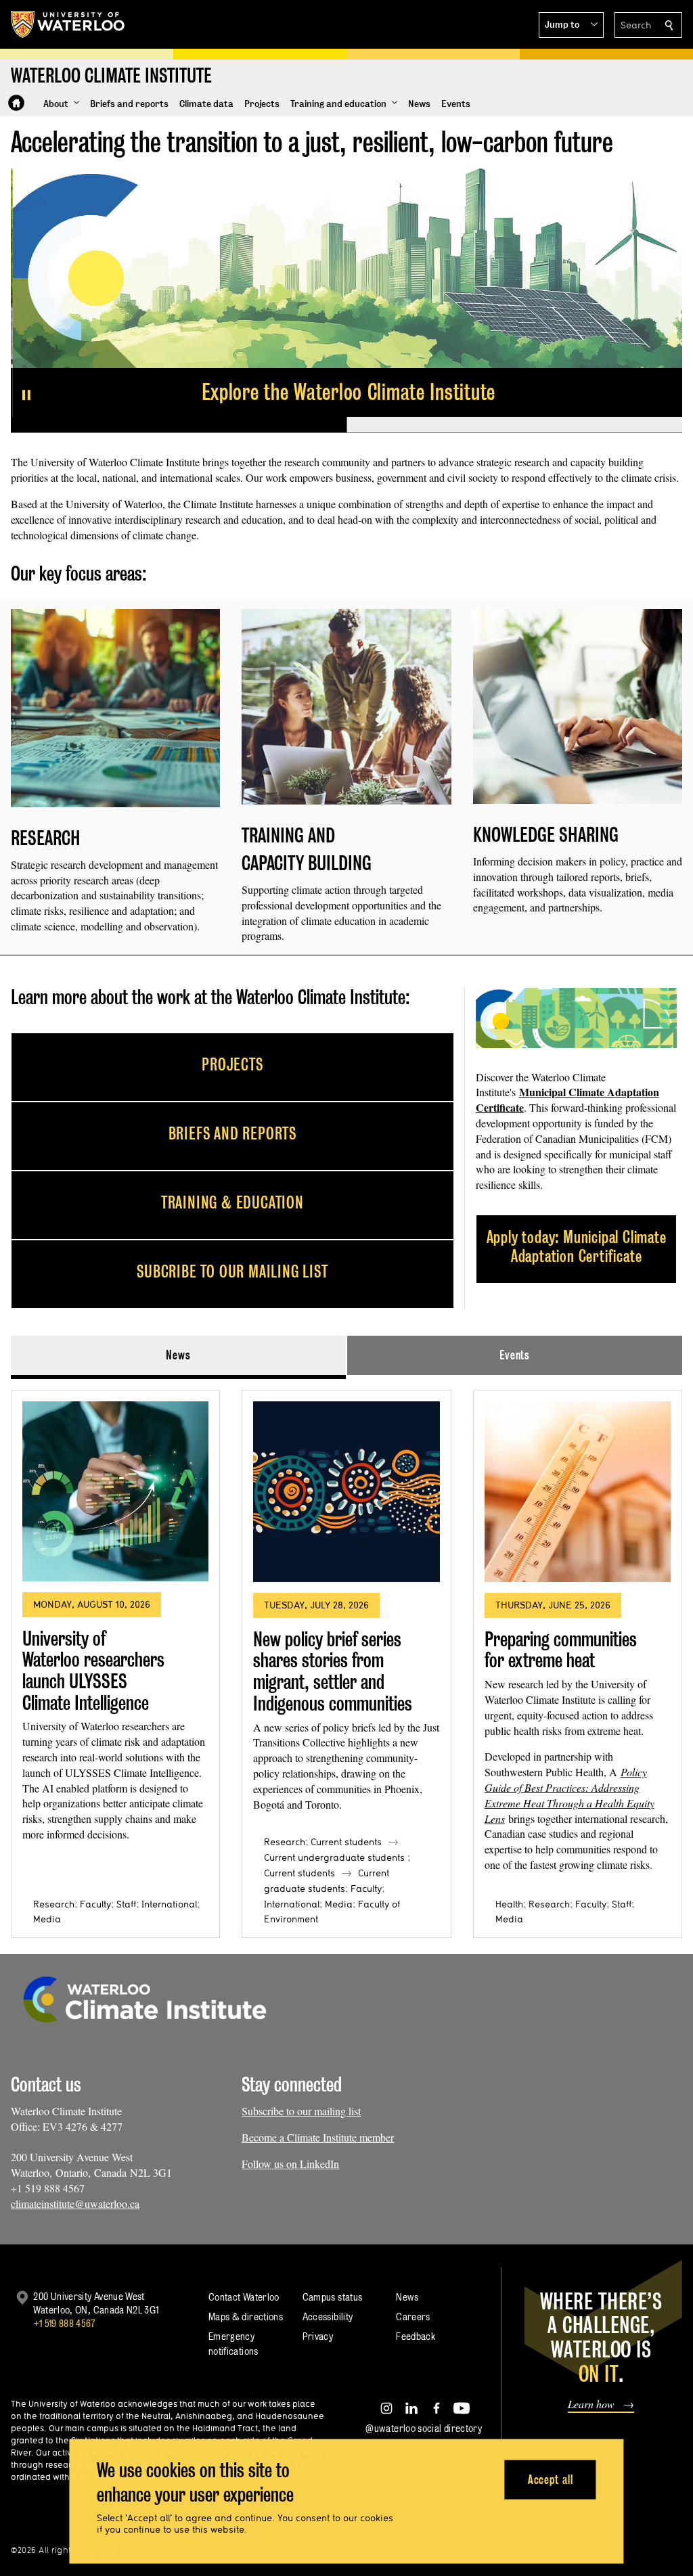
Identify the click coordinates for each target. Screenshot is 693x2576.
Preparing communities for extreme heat (561, 1650)
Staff (126, 1904)
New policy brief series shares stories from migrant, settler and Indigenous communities (333, 1671)
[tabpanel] (346, 1659)
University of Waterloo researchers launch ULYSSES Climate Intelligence (93, 1671)
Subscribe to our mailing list (301, 2111)
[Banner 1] (179, 425)
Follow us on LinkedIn (290, 2164)
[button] (571, 25)
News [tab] (178, 1355)
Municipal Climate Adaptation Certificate (567, 1100)
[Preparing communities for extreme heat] (578, 1492)
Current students (346, 1842)
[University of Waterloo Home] (68, 24)
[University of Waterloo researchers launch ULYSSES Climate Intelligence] (115, 1492)
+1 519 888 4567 (64, 2323)
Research (54, 1904)
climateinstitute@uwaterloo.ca (75, 2204)
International (169, 1904)
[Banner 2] (514, 425)
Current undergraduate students (334, 1857)
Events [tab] (515, 1355)
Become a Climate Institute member (318, 2137)
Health (509, 1904)
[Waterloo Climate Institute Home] (16, 103)
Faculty (95, 1904)
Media (47, 1919)
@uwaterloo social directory (424, 2428)
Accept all (551, 2479)
